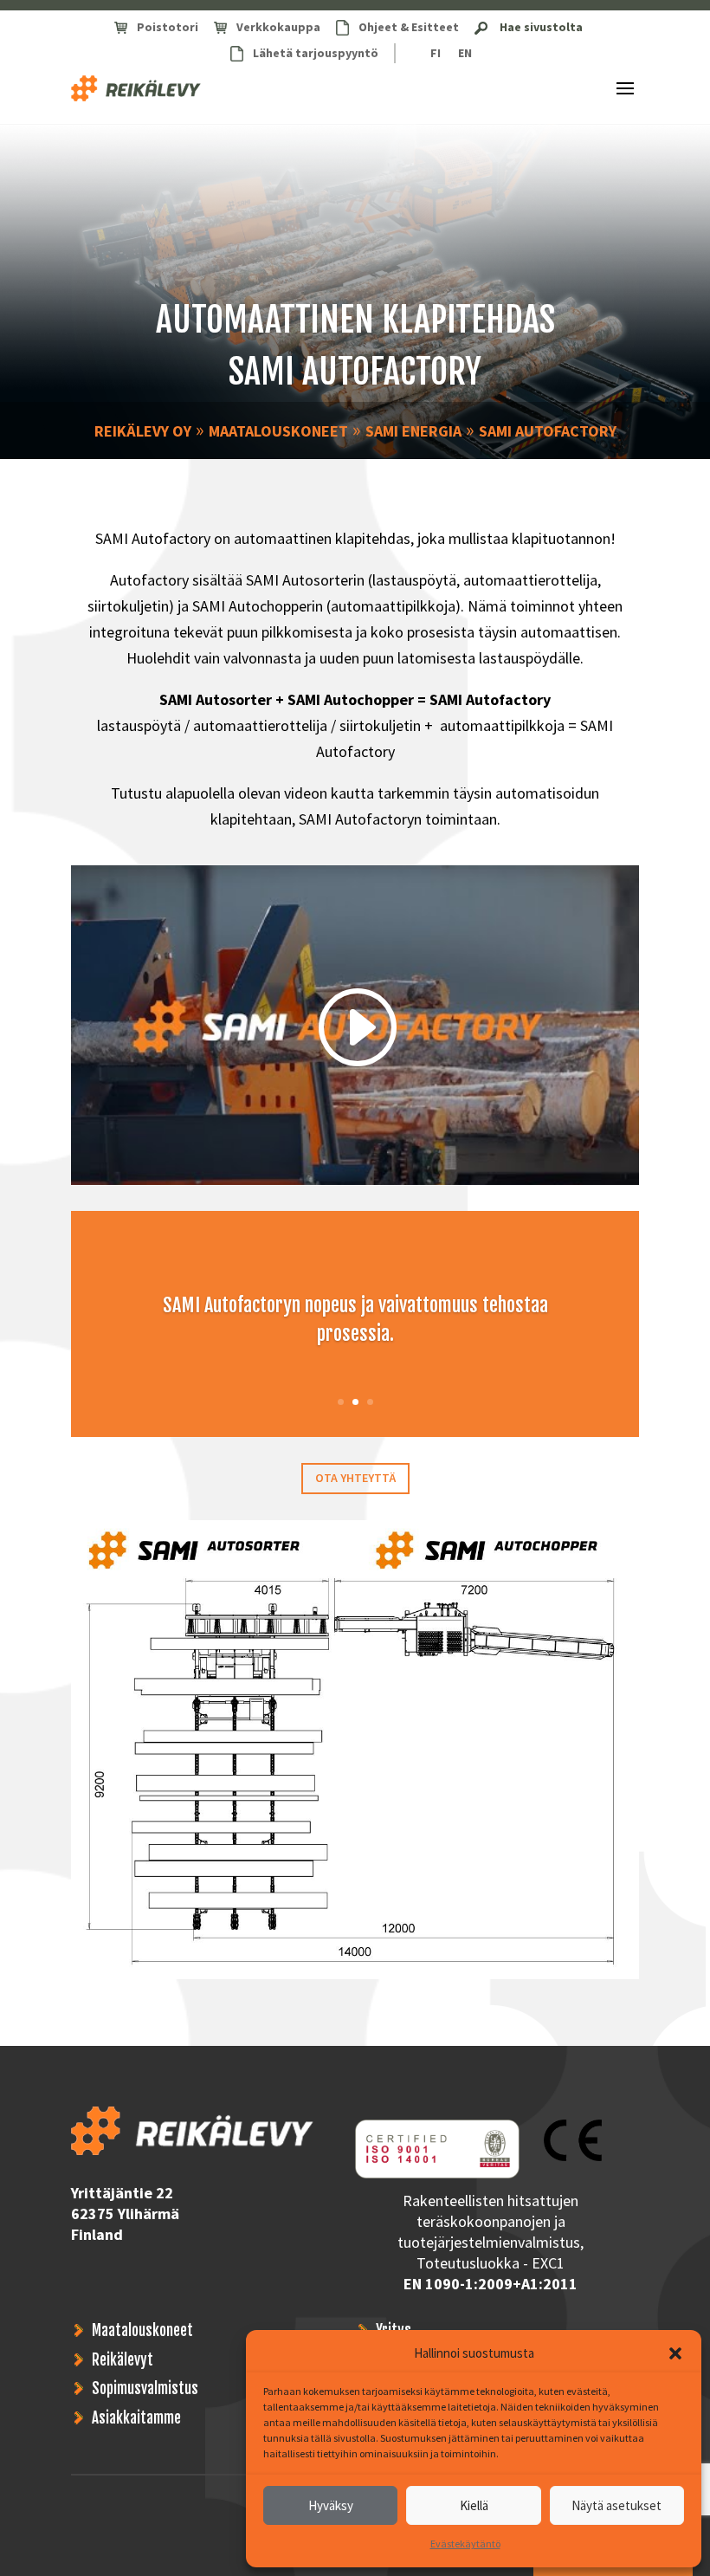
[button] (675, 2353)
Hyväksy (331, 2505)
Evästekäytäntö (465, 2544)
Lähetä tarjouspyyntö (316, 53)
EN (465, 53)
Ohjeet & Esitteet (409, 27)
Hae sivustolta (541, 27)
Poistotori (168, 27)
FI (436, 53)
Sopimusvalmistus (145, 2388)
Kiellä (474, 2505)
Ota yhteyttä (355, 1478)
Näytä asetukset (616, 2505)
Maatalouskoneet (142, 2330)
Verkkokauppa (278, 27)
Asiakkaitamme (136, 2418)
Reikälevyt (123, 2360)
